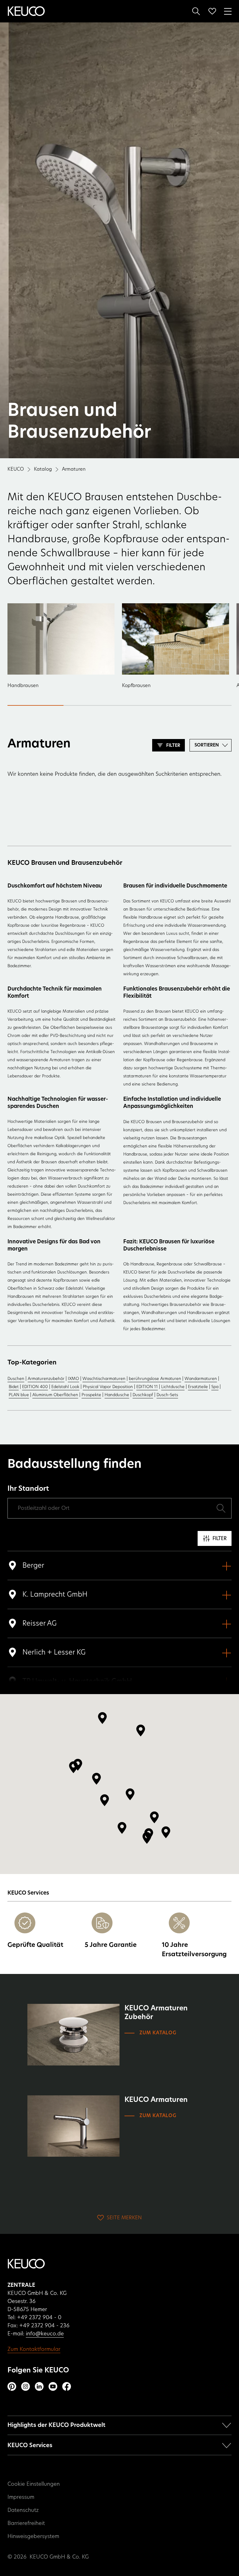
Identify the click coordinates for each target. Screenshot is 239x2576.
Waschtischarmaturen (104, 1379)
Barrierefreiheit (26, 2523)
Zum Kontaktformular (34, 2349)
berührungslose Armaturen (155, 1379)
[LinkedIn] (39, 2386)
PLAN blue (19, 1395)
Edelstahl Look (65, 1387)
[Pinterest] (12, 2386)
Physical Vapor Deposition (108, 1387)
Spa (215, 1387)
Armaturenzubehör (46, 1379)
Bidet (14, 1387)
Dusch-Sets (167, 1395)
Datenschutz (23, 2510)
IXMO (73, 1379)
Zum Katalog (158, 2033)
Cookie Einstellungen (34, 2484)
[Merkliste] (212, 11)
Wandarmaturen (201, 1379)
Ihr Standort (28, 1489)
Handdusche (117, 1395)
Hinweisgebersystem (33, 2536)
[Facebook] (67, 2386)
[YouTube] (53, 2386)
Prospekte (91, 1395)
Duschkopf (143, 1395)
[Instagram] (26, 2386)
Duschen (16, 1379)
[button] (73, 1767)
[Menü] (228, 11)
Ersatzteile (198, 1387)
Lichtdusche (173, 1387)
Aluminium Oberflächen (55, 1395)
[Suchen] (196, 11)
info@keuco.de (45, 2334)
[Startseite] (26, 11)
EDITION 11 (147, 1387)
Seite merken (124, 2218)
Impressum (21, 2497)
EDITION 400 (35, 1387)
